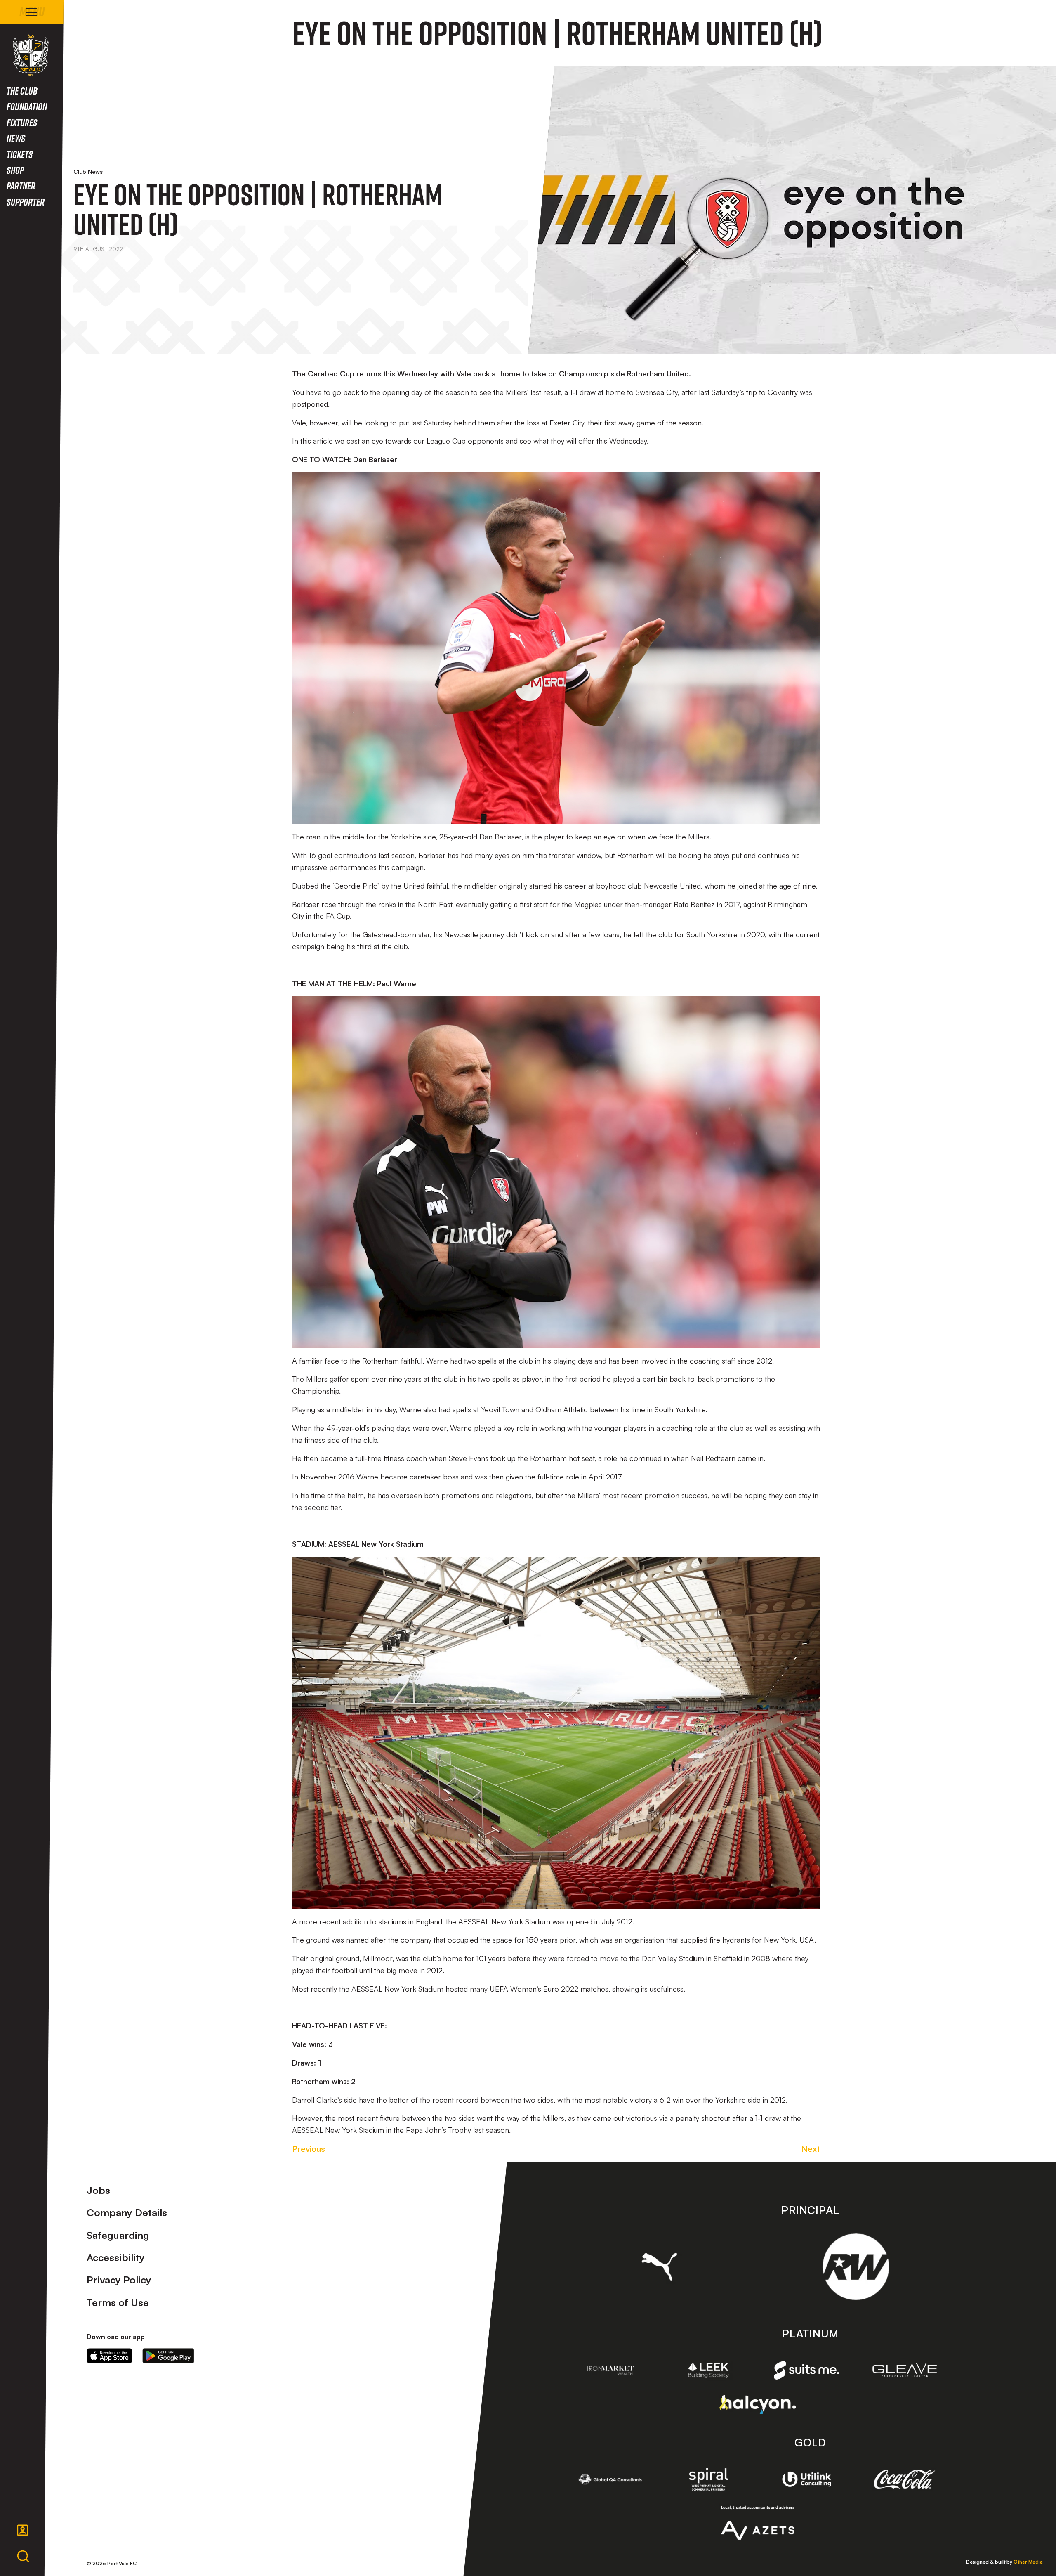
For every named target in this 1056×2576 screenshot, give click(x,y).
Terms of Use (118, 2302)
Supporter (26, 202)
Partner (21, 186)
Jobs (98, 2190)
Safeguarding (118, 2235)
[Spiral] (709, 2479)
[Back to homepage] (31, 55)
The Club (22, 91)
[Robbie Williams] (856, 2267)
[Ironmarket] (610, 2370)
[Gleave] (905, 2370)
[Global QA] (610, 2479)
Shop (15, 170)
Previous (309, 2149)
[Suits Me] (806, 2370)
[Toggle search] (23, 2557)
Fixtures (22, 122)
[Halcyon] (758, 2405)
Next (811, 2149)
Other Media (1028, 2562)
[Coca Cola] (905, 2479)
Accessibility (116, 2257)
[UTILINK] (806, 2479)
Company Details (127, 2212)
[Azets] (758, 2523)
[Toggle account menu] (23, 2530)
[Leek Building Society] (709, 2370)
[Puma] (659, 2266)
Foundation (27, 106)
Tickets (20, 154)
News (16, 138)
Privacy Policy (119, 2280)
